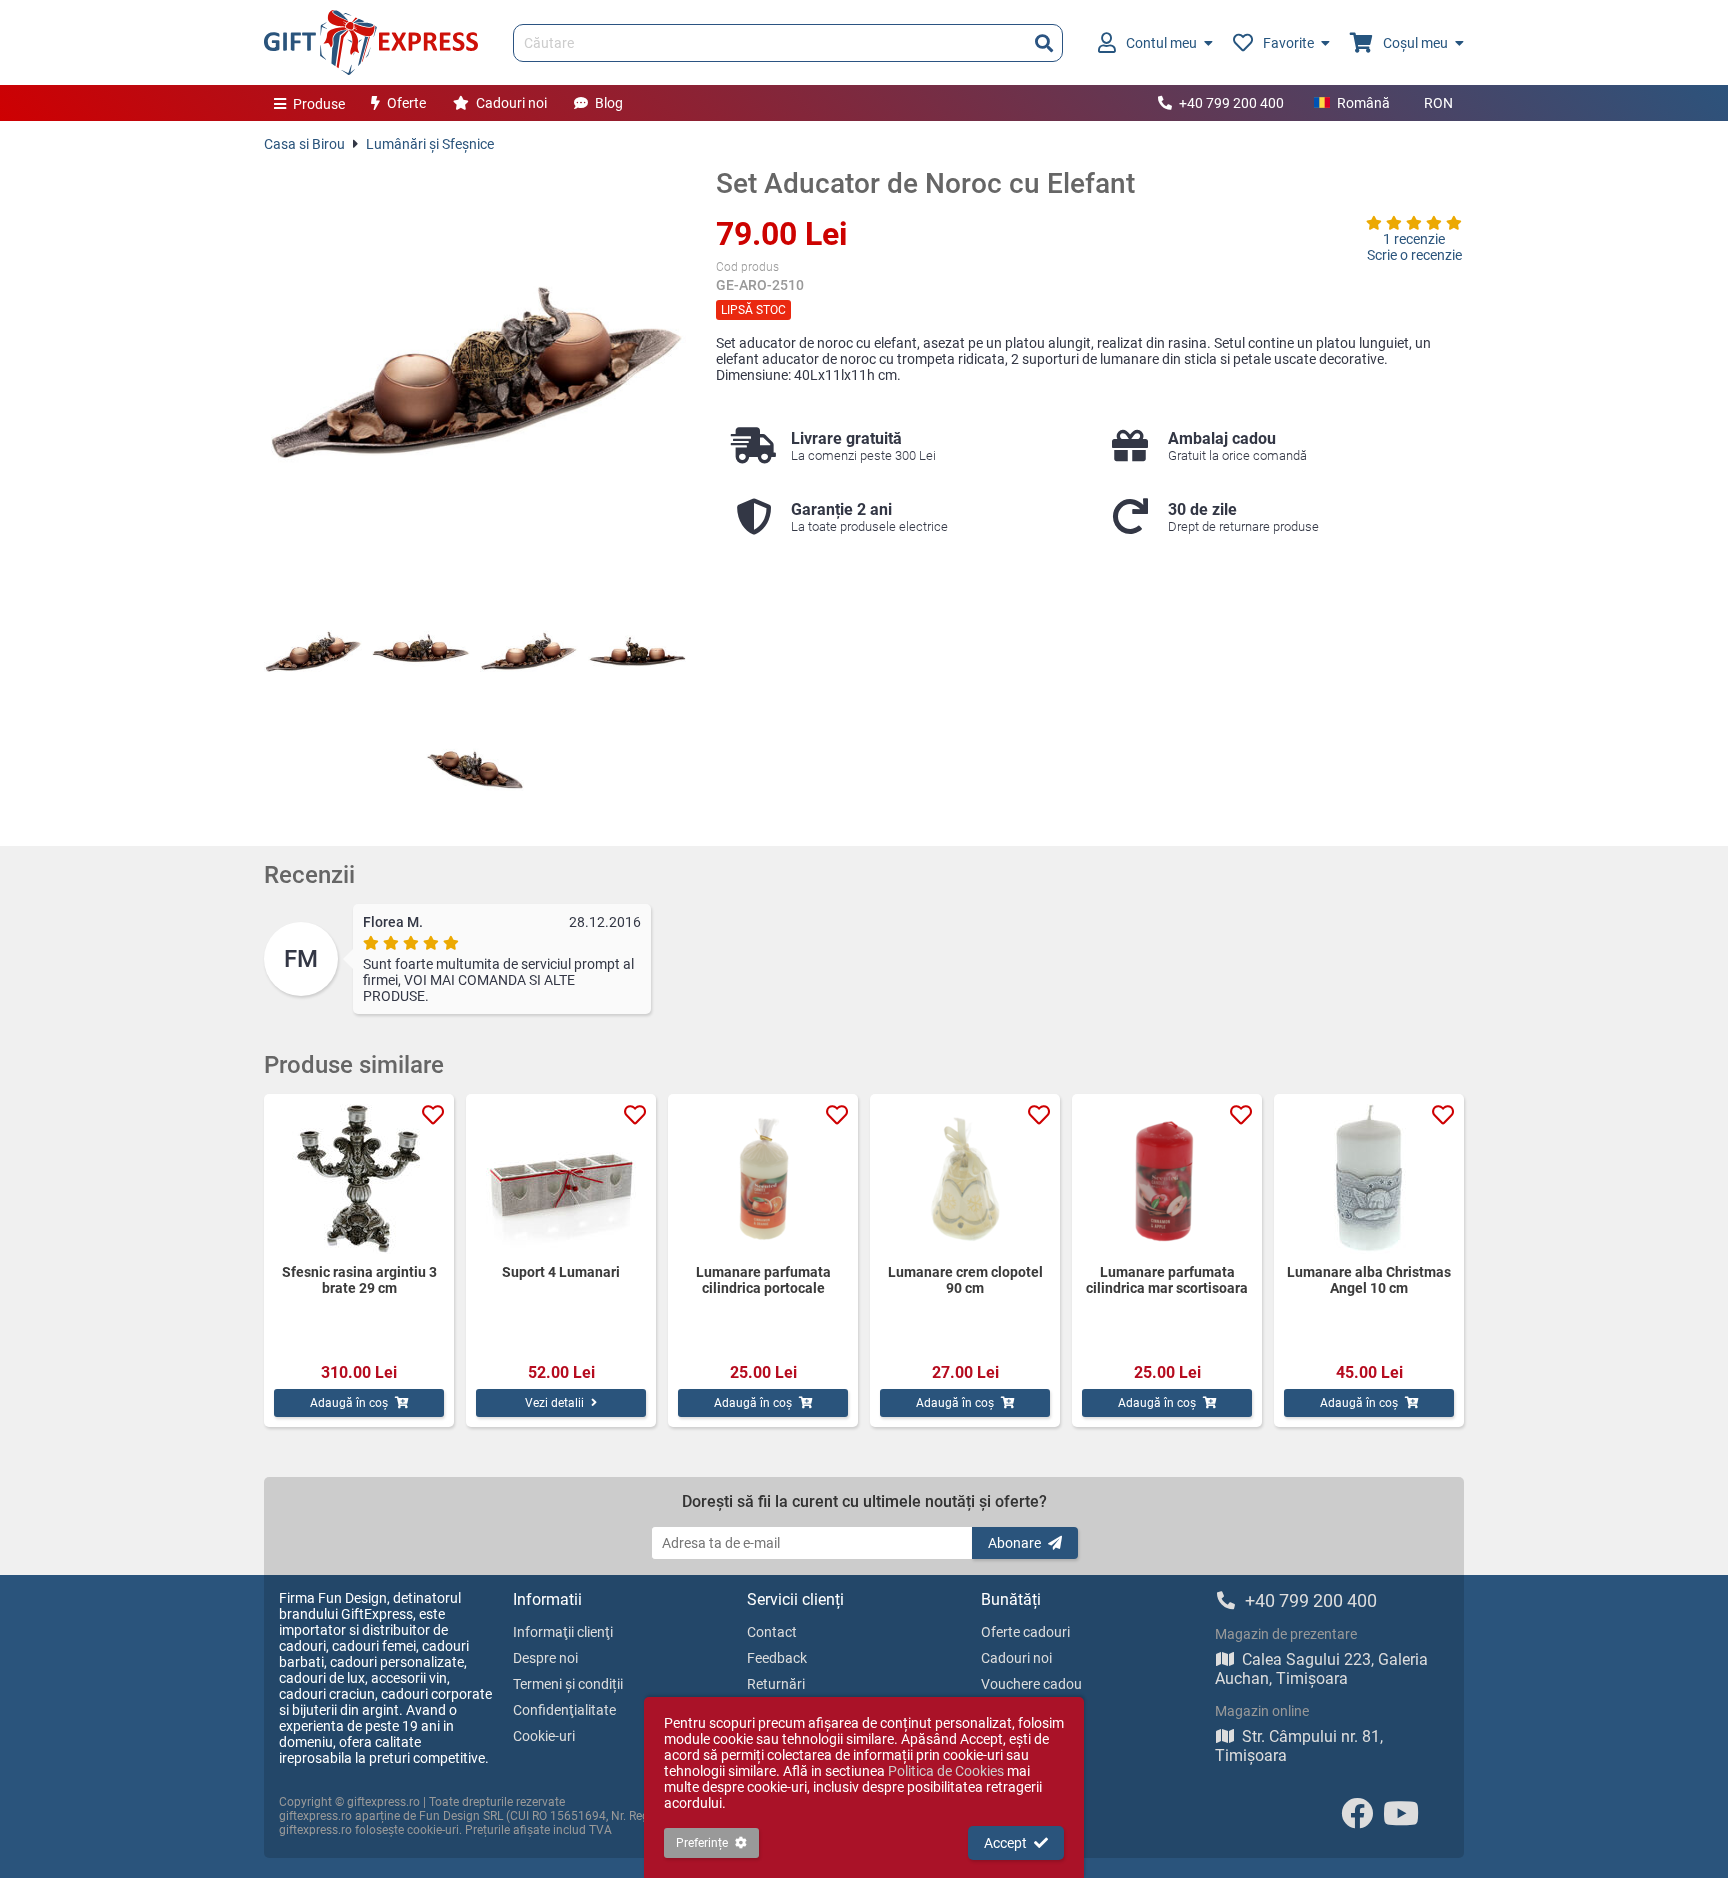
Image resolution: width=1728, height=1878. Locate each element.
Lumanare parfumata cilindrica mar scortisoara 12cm (1167, 1280)
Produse (319, 104)
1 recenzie (1414, 239)
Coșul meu (1415, 43)
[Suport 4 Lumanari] (561, 1179)
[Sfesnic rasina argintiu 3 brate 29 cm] (359, 1179)
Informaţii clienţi (563, 1632)
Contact (772, 1632)
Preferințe (702, 1843)
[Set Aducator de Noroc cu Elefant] (475, 378)
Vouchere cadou (1031, 1684)
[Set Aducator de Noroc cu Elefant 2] (421, 653)
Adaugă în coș (349, 1403)
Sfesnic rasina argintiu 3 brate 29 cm (359, 1280)
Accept (1005, 1843)
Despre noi (545, 1658)
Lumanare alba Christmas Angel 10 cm (1369, 1280)
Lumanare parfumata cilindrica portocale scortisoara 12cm (763, 1280)
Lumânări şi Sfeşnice (430, 144)
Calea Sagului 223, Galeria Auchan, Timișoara (1321, 1669)
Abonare (1014, 1543)
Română (1363, 103)
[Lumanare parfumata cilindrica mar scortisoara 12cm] (1167, 1179)
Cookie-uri (544, 1736)
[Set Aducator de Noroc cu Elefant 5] (475, 766)
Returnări (776, 1684)
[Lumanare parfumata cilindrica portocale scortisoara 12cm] (763, 1179)
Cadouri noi (511, 103)
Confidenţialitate (564, 1710)
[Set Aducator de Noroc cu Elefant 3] (529, 653)
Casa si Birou (304, 144)
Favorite (1288, 43)
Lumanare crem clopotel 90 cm (965, 1280)
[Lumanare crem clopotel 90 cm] (965, 1179)
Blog (609, 103)
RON (1438, 103)
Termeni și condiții (568, 1684)
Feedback (777, 1658)
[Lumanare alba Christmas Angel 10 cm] (1369, 1179)
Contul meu (1161, 43)
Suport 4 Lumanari (561, 1272)
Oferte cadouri (1025, 1632)
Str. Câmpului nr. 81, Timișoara (1299, 1746)
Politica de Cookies (946, 1771)
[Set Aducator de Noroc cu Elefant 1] (313, 653)
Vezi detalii (554, 1403)
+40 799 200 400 (1231, 103)
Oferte (406, 103)
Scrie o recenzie (1414, 255)
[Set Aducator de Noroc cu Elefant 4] (637, 653)
